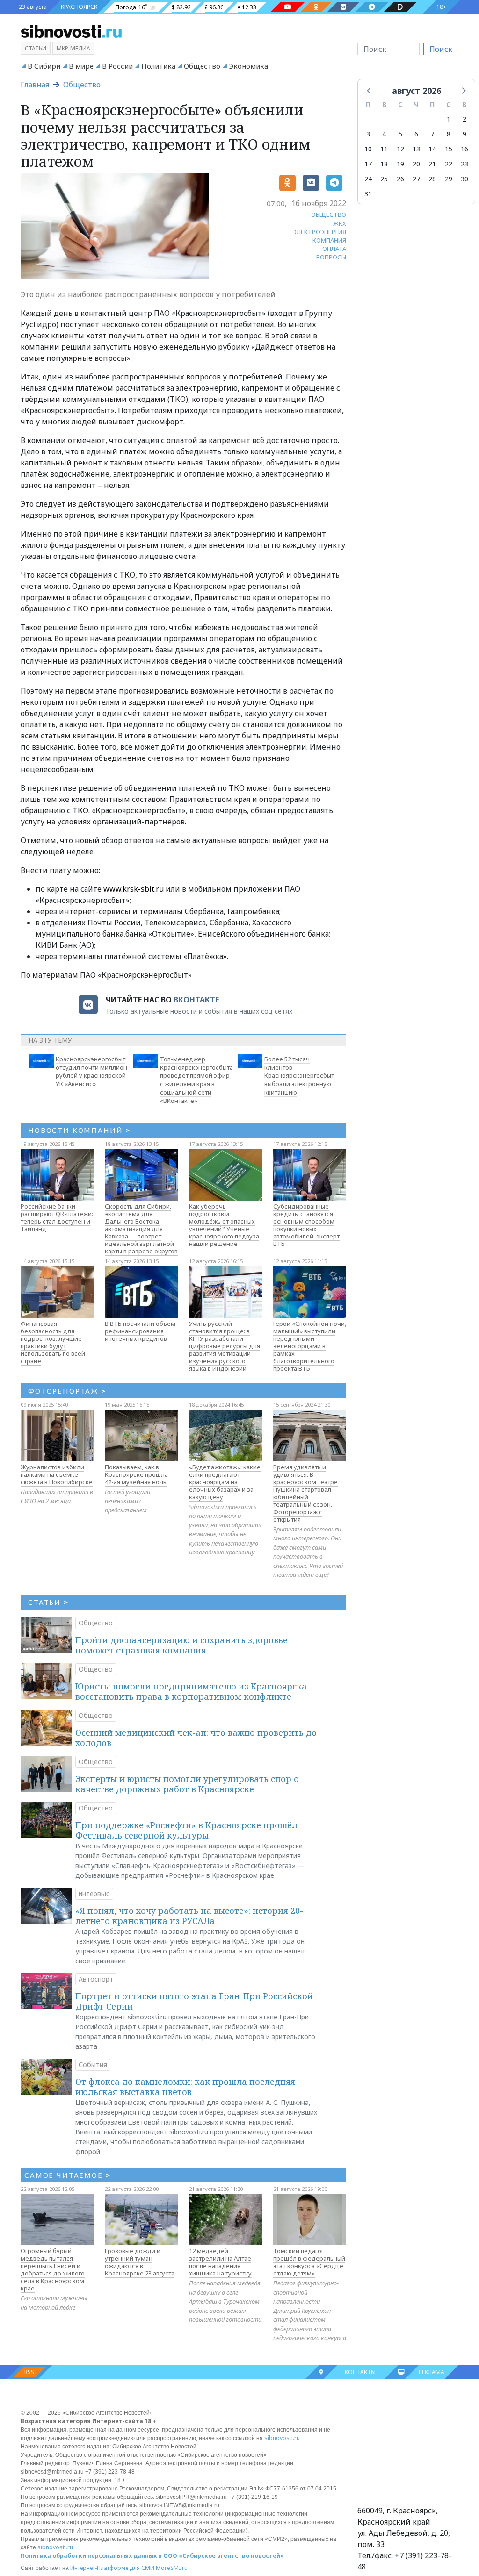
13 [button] (416, 149)
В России (117, 66)
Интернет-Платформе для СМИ (112, 2568)
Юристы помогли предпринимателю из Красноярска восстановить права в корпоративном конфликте (191, 1691)
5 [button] (400, 134)
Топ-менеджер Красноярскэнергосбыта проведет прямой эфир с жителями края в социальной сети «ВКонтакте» (196, 1080)
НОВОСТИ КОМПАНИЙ (79, 1130)
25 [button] (384, 179)
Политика (158, 66)
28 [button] (432, 179)
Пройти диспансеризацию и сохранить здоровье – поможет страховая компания (185, 1645)
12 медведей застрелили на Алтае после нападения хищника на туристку (220, 2262)
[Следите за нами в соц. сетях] (288, 7)
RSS (29, 2372)
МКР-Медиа (73, 48)
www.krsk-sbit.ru (134, 889)
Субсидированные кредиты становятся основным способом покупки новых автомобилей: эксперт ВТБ (306, 1225)
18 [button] (384, 164)
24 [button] (368, 179)
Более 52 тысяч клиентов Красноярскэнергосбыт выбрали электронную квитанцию (299, 1076)
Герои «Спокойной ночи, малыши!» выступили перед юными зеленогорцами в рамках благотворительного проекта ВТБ (310, 1346)
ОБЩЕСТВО (329, 215)
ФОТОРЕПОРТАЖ (67, 1391)
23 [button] (464, 164)
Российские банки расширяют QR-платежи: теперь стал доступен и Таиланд (57, 1217)
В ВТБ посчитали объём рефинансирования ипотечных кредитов (140, 1331)
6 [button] (416, 134)
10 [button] (368, 149)
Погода (126, 7)
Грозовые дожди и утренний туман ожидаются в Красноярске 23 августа (140, 2262)
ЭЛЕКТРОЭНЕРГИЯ (319, 232)
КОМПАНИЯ (329, 240)
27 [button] (416, 179)
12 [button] (400, 149)
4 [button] (384, 134)
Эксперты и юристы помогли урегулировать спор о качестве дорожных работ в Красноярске (187, 1784)
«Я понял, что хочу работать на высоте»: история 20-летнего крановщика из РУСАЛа (189, 1916)
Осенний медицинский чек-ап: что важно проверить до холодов (196, 1738)
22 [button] (449, 164)
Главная (35, 85)
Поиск (441, 49)
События (93, 2064)
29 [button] (449, 179)
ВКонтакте (196, 1000)
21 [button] (432, 164)
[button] (370, 90)
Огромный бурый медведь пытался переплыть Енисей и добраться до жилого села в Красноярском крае (53, 2269)
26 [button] (400, 179)
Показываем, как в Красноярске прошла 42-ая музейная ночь (136, 1474)
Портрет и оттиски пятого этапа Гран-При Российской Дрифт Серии (194, 2001)
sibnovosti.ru (282, 2438)
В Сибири (44, 66)
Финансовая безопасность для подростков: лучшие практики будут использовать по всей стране (53, 1342)
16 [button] (464, 149)
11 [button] (384, 149)
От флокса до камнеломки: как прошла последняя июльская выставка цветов (185, 2087)
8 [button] (449, 134)
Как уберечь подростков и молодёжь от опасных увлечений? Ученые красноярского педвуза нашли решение (224, 1225)
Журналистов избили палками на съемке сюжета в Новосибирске (57, 1474)
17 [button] (368, 164)
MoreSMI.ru (172, 2568)
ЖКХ (340, 223)
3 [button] (368, 134)
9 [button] (464, 134)
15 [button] (449, 149)
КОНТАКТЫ (360, 2372)
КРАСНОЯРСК (79, 7)
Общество (202, 66)
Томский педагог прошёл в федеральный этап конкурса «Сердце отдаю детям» (309, 2262)
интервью (94, 1893)
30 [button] (464, 179)
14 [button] (432, 149)
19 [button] (400, 164)
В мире (81, 66)
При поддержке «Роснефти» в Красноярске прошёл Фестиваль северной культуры (186, 1830)
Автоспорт (96, 1979)
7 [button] (432, 134)
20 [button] (416, 164)
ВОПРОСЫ (331, 257)
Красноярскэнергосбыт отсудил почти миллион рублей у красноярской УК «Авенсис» (91, 1071)
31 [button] (368, 194)
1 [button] (449, 119)
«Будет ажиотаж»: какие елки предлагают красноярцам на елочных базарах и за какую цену (225, 1482)
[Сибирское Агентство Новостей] (71, 31)
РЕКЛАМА (432, 2372)
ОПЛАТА (334, 249)
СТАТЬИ (48, 1602)
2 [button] (464, 119)
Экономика (248, 66)
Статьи (36, 48)
